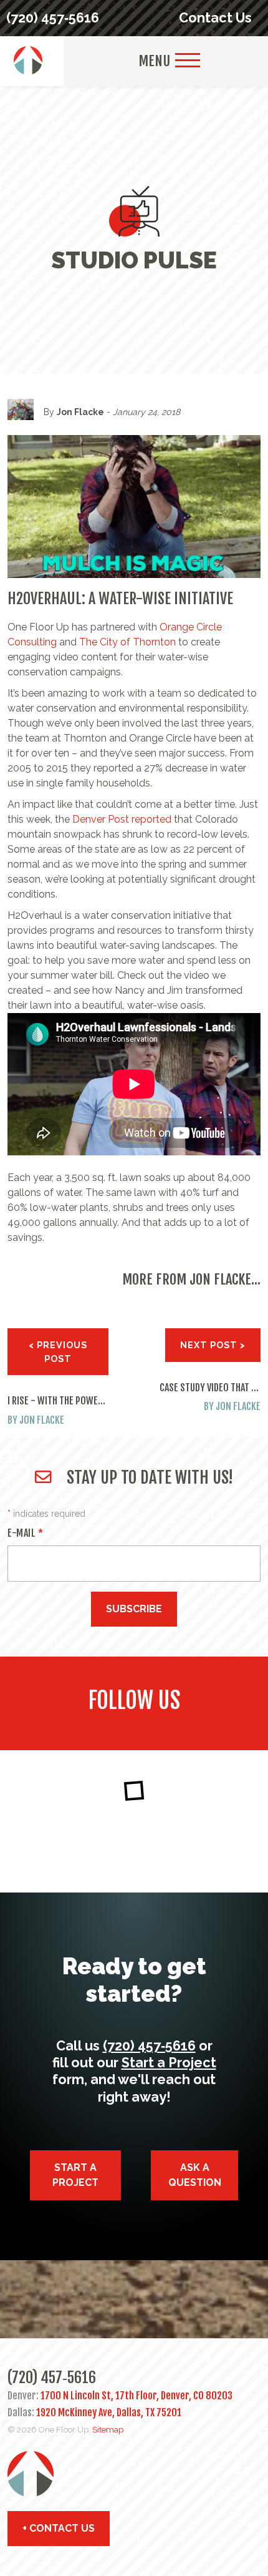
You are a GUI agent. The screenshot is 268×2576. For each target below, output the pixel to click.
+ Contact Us (59, 2528)
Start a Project (169, 2063)
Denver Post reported (122, 819)
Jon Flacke (80, 412)
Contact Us (215, 18)
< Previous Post (58, 1352)
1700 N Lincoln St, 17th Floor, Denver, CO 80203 (136, 2396)
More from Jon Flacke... (191, 1279)
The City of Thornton (127, 642)
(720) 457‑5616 (53, 18)
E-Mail (25, 1533)
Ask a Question (195, 2175)
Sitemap (108, 2430)
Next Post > (213, 1345)
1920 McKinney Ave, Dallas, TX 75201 (109, 2412)
